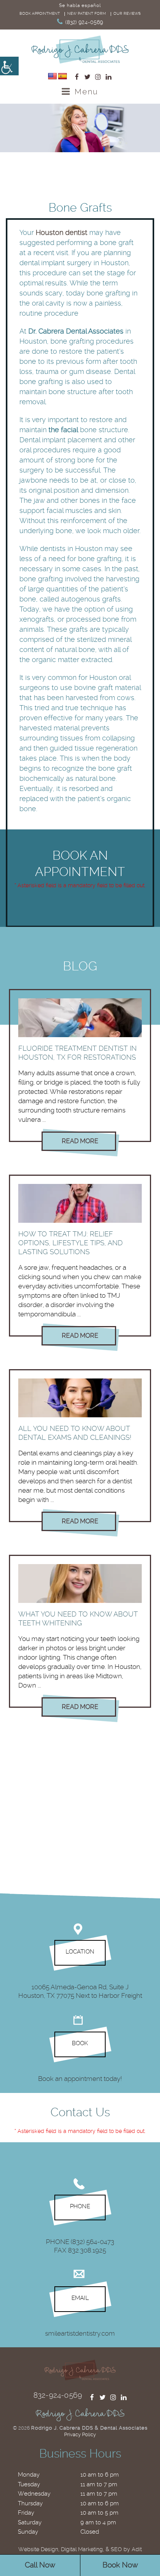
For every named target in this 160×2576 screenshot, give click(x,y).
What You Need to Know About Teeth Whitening (78, 1618)
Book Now (120, 2565)
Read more (80, 1141)
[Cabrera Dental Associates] (80, 50)
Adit (137, 2549)
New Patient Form (87, 13)
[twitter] (87, 77)
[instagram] (98, 77)
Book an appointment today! (80, 2079)
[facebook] (77, 77)
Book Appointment (40, 13)
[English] (52, 76)
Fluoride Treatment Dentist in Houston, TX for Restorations (77, 1053)
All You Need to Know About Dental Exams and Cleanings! (75, 1433)
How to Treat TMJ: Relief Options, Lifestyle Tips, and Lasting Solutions (70, 1243)
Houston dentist (62, 232)
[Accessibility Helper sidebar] (9, 66)
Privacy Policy (80, 2434)
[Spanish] (63, 76)
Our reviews (127, 13)
